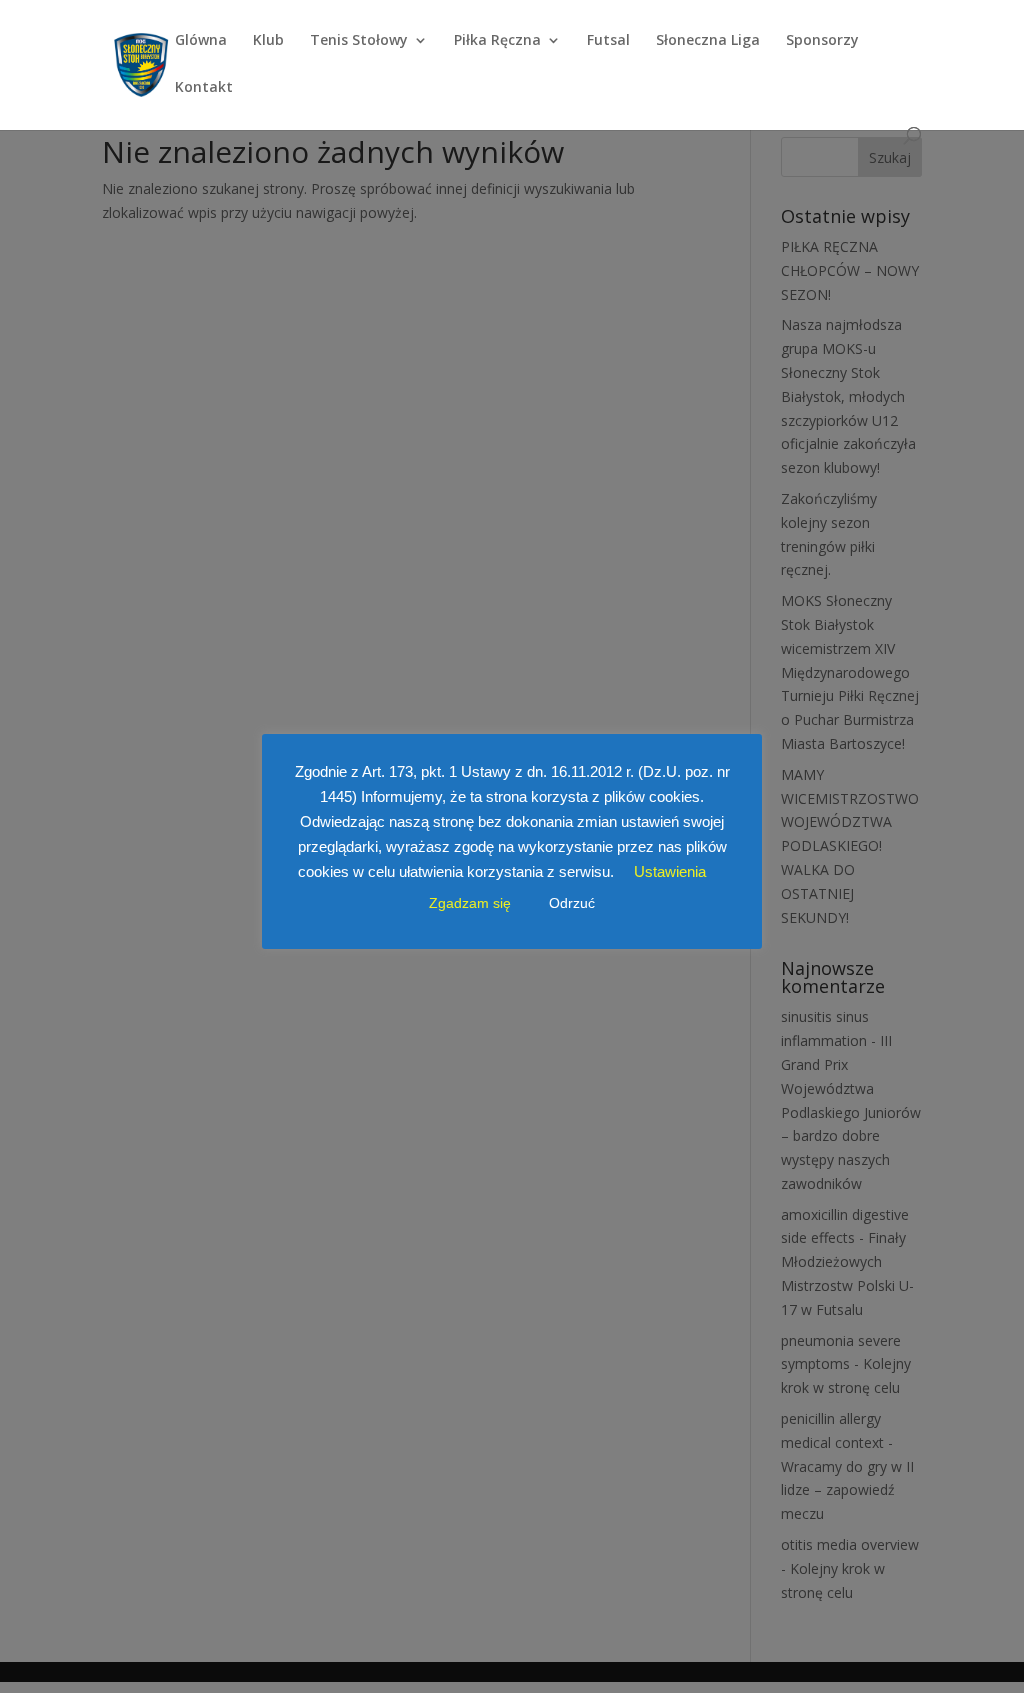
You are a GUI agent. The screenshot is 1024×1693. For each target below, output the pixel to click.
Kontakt (204, 88)
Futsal (608, 41)
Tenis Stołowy (359, 41)
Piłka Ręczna (497, 41)
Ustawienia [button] (670, 871)
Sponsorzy (822, 41)
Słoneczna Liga (708, 41)
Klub (268, 41)
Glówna (201, 41)
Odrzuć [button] (572, 903)
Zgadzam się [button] (470, 903)
